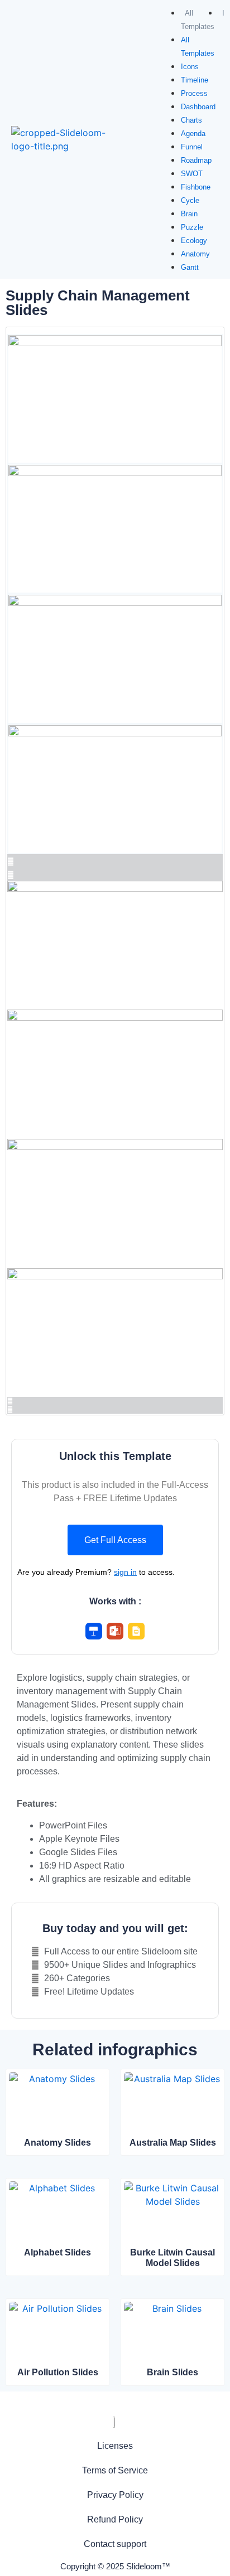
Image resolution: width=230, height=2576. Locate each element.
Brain (189, 214)
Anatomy (195, 254)
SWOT (192, 174)
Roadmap (196, 160)
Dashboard (198, 107)
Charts (191, 120)
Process (194, 93)
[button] (115, 1540)
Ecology (194, 241)
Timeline (195, 80)
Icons (190, 67)
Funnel (192, 147)
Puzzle (192, 227)
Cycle (190, 200)
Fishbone (196, 187)
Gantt (190, 267)
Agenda (193, 134)
